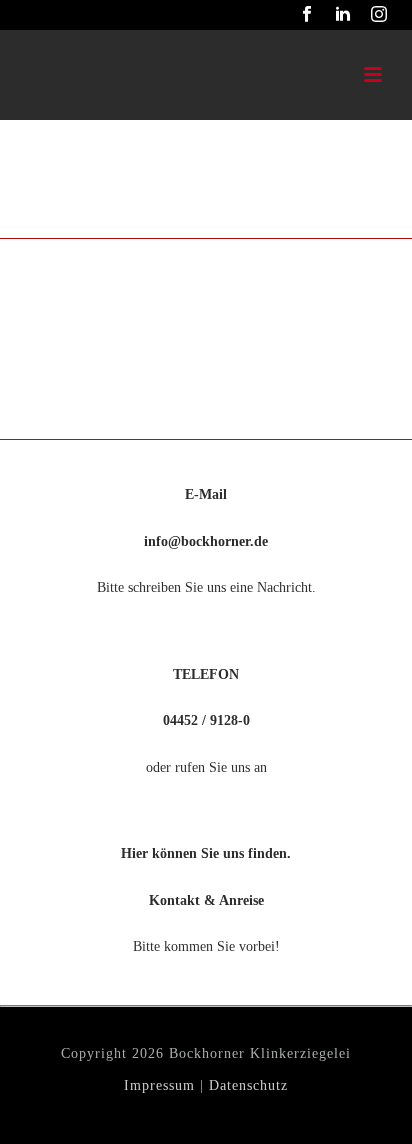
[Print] (33, 275)
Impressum (159, 1085)
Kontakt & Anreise (206, 900)
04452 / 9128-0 (206, 720)
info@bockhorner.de (206, 541)
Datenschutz (248, 1085)
